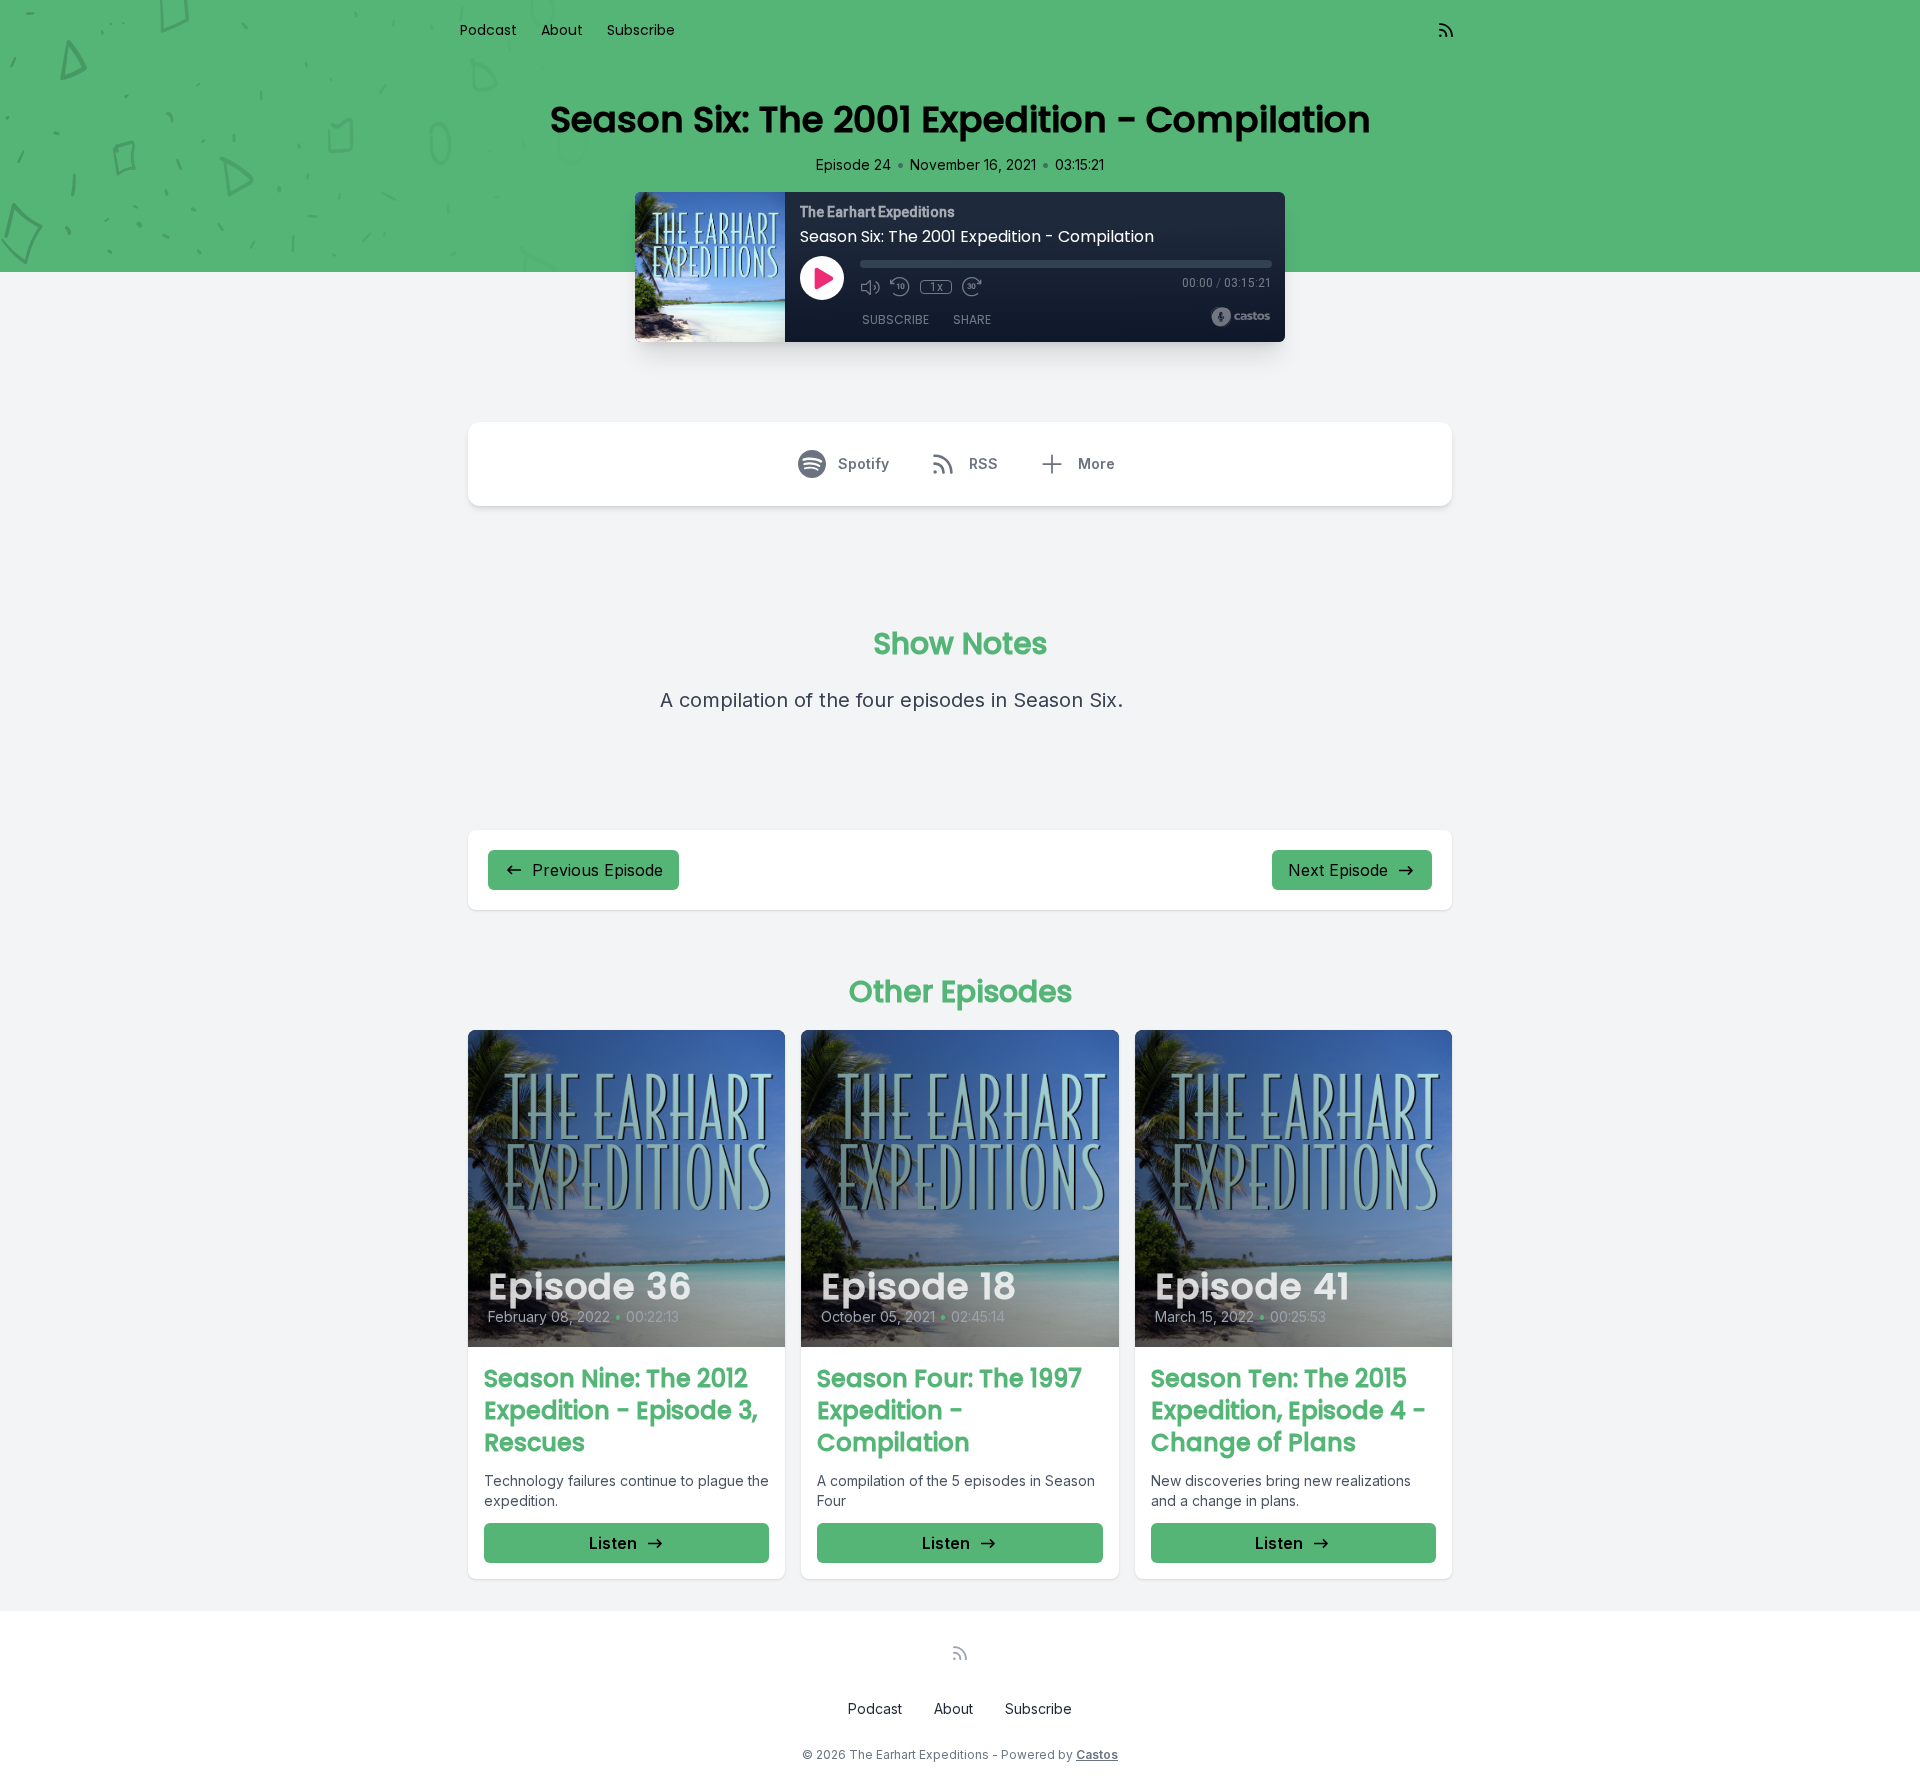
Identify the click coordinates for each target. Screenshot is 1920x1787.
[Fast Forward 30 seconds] (972, 287)
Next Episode (1338, 870)
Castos (1097, 1754)
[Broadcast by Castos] (1240, 317)
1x (936, 287)
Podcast (488, 30)
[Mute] (870, 287)
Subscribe (641, 30)
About (562, 30)
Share (972, 319)
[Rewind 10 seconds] (900, 287)
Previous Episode (597, 870)
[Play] (822, 278)
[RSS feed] (1446, 30)
